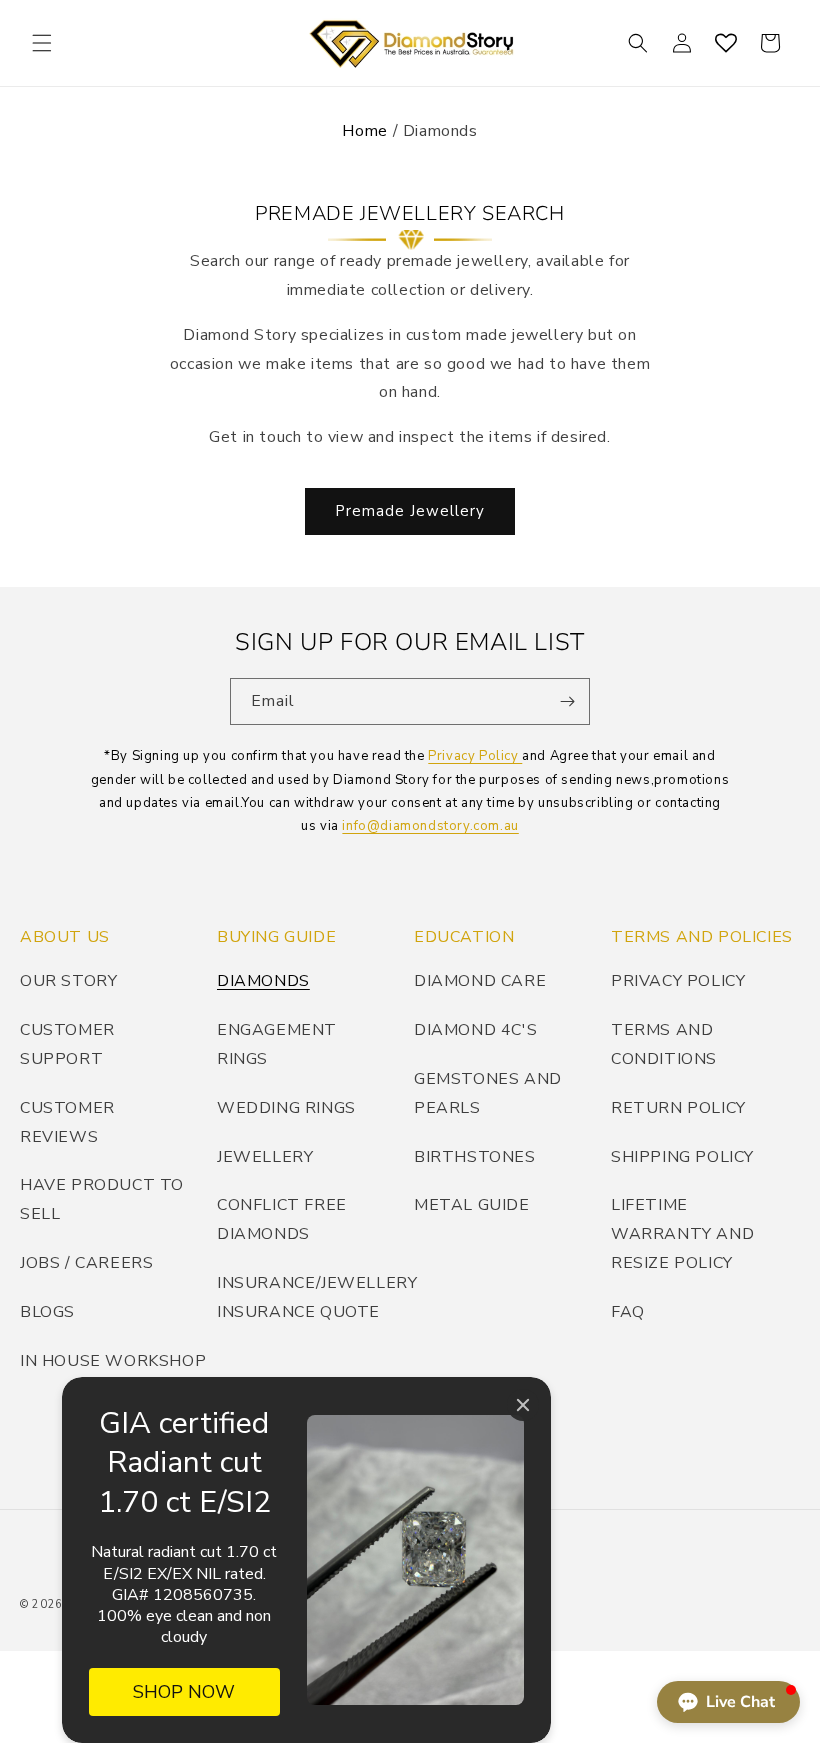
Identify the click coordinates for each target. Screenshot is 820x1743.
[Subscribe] (567, 701)
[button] (42, 43)
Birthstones (475, 1157)
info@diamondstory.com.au (430, 826)
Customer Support (67, 1044)
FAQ (628, 1312)
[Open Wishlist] (726, 43)
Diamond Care (480, 981)
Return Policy (678, 1108)
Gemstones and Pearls (488, 1093)
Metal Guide (472, 1205)
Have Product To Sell (102, 1199)
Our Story (68, 981)
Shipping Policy (682, 1157)
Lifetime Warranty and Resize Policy (682, 1234)
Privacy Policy (475, 756)
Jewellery (265, 1157)
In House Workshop (113, 1361)
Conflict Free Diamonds (282, 1219)
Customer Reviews (67, 1122)
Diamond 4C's (475, 1030)
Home (364, 131)
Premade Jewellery (410, 511)
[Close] (523, 1405)
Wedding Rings (286, 1108)
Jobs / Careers (86, 1263)
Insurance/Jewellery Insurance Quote (317, 1297)
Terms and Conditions (664, 1044)
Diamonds (263, 981)
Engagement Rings (277, 1044)
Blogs (47, 1312)
